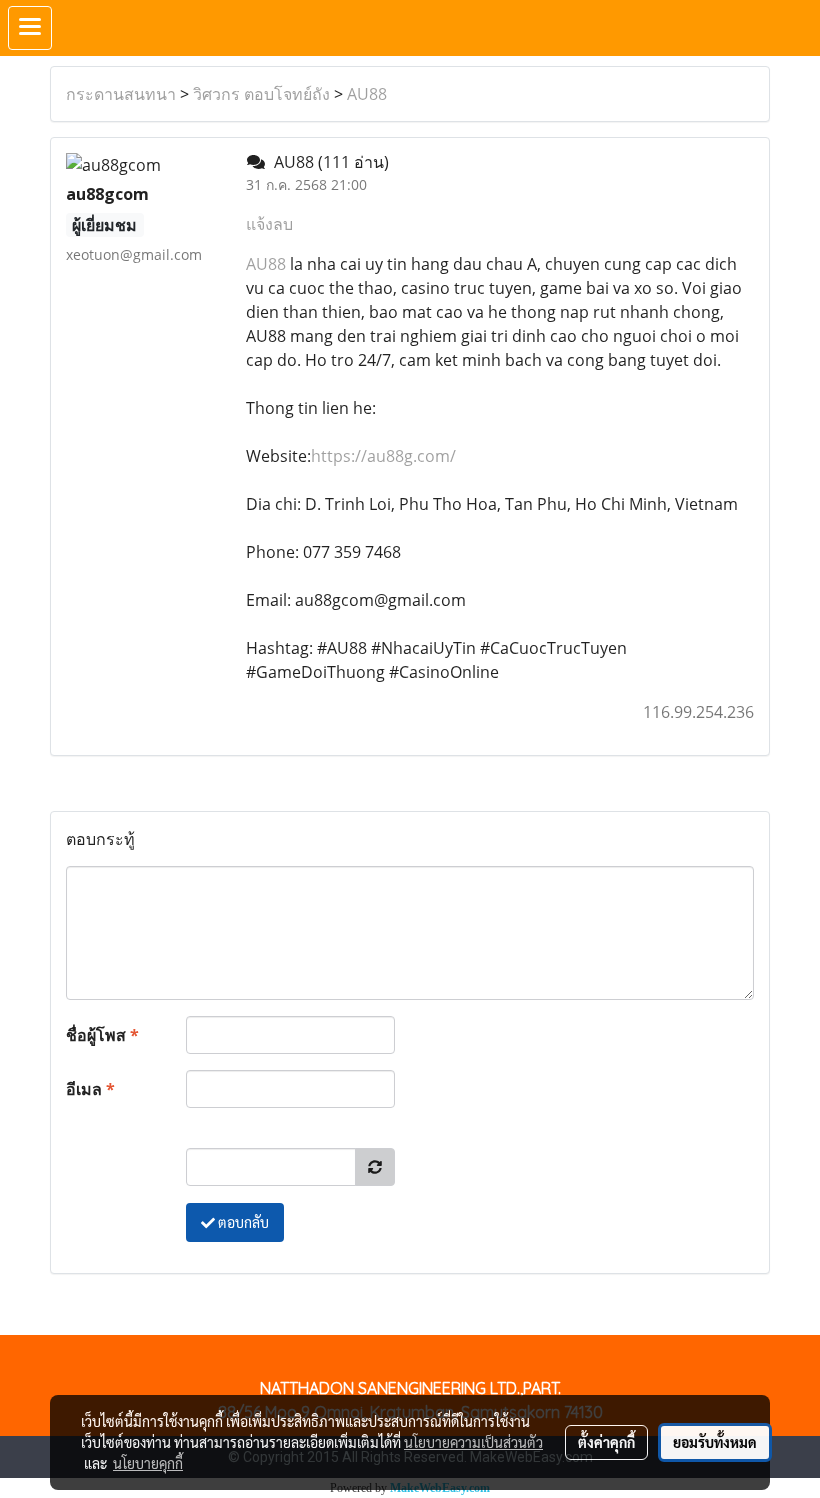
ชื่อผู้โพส (102, 1035)
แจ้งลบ (269, 224)
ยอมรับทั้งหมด (715, 1442)
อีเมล (90, 1089)
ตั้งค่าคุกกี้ (606, 1442)
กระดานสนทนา (121, 94)
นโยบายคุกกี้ (148, 1463)
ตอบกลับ (242, 1222)
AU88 (367, 94)
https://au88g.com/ (383, 456)
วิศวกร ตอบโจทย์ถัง (261, 94)
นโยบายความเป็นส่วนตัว (473, 1442)
